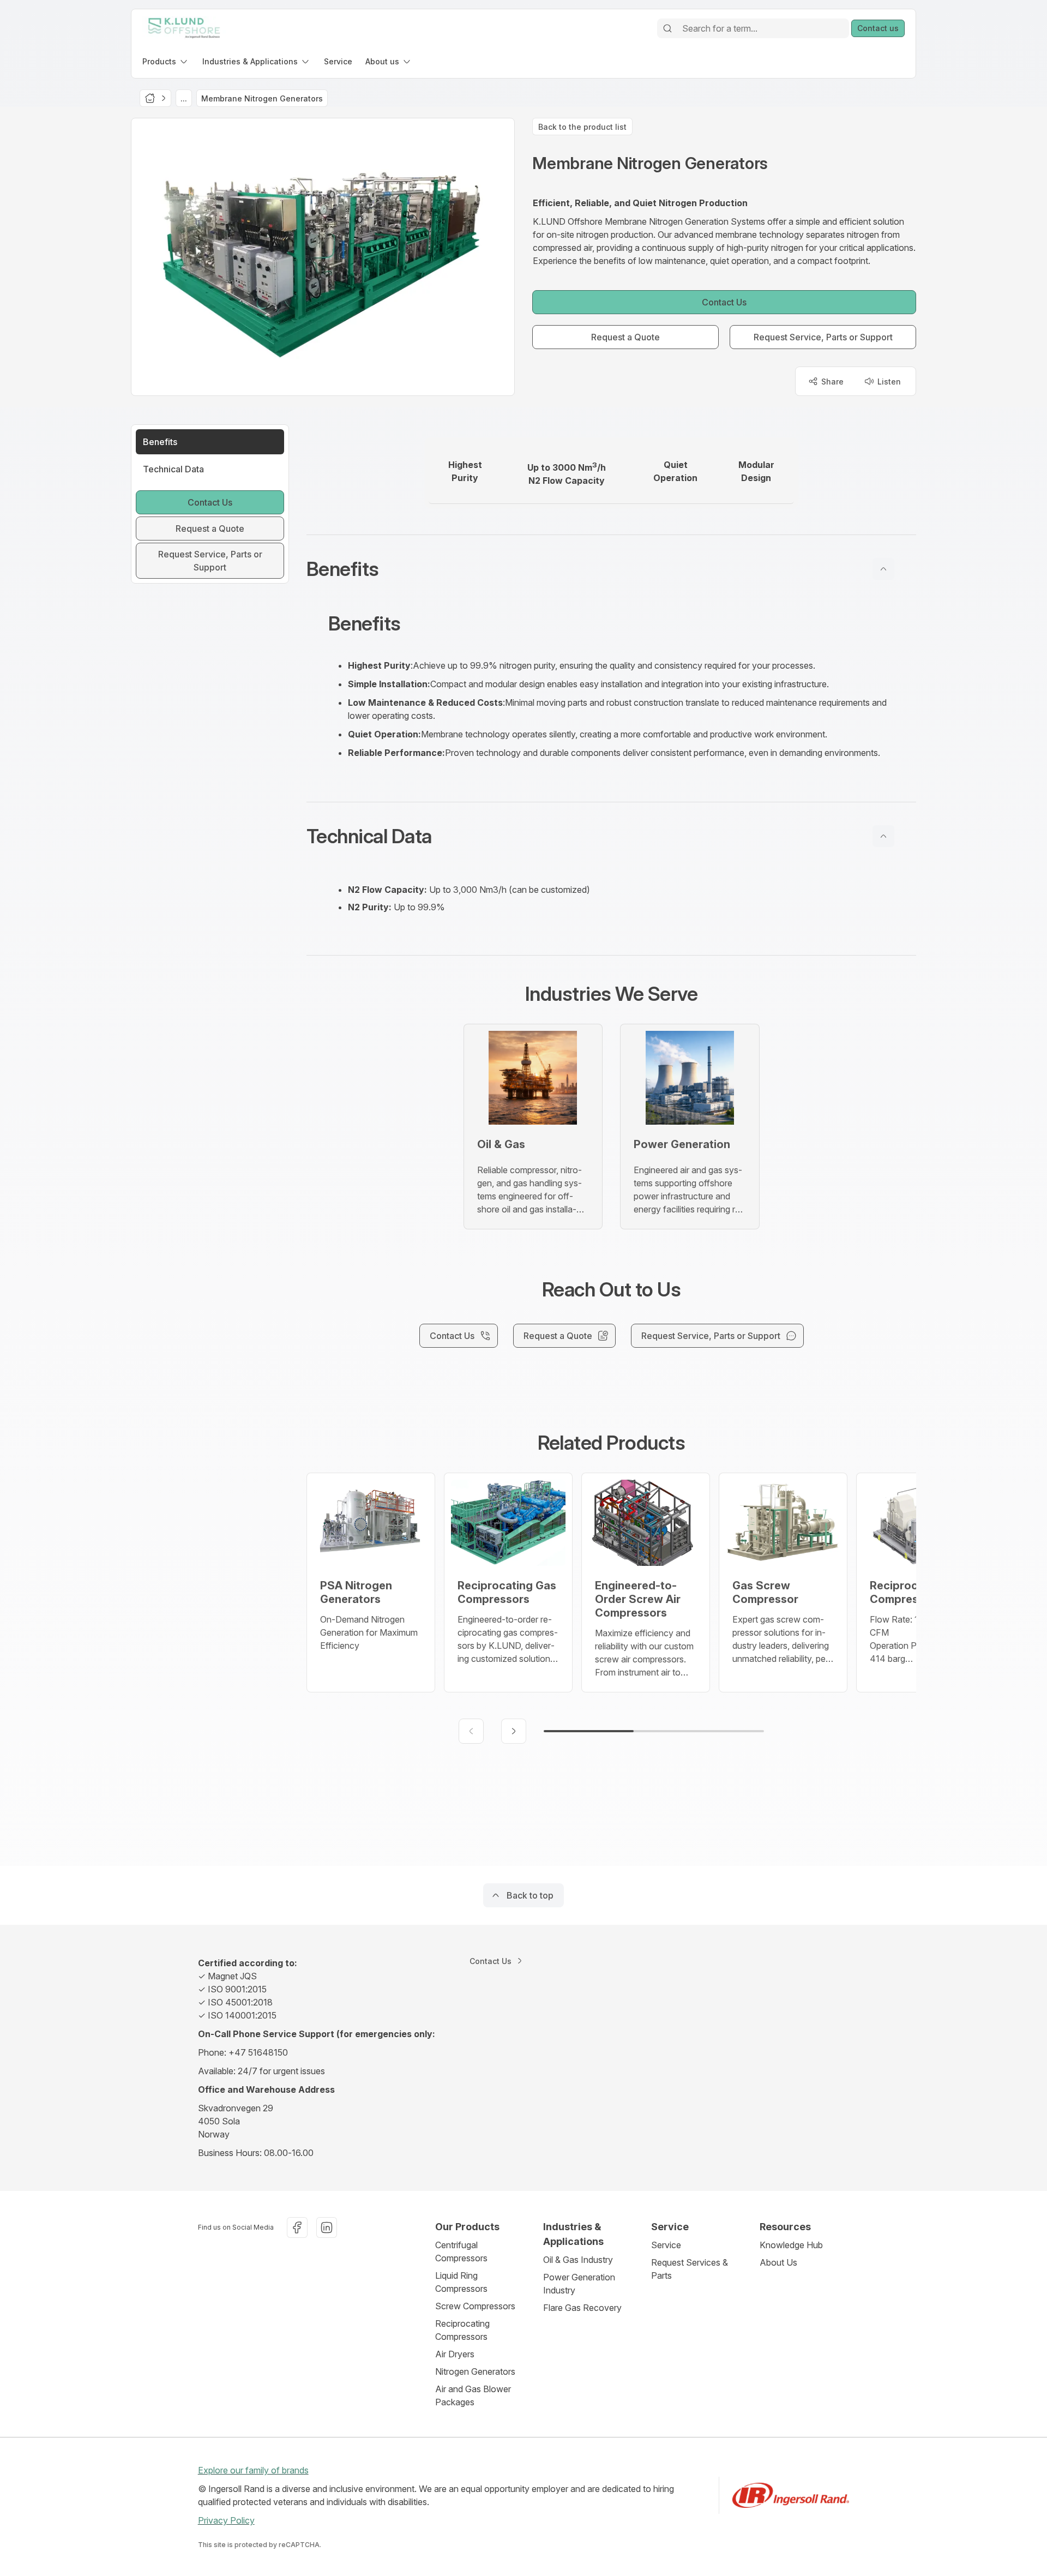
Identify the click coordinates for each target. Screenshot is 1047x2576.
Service (666, 2245)
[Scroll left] (471, 1731)
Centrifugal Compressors (461, 2251)
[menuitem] (166, 61)
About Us (778, 2262)
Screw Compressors (475, 2306)
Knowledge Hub (791, 2245)
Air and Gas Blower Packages (473, 2395)
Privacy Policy (226, 2520)
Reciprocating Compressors (462, 2330)
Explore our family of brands (253, 2470)
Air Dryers (455, 2354)
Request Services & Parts (690, 2269)
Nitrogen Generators (475, 2371)
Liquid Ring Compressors (461, 2282)
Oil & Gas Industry (578, 2260)
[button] (611, 569)
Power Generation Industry (579, 2284)
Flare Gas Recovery (582, 2308)
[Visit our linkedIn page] (327, 2227)
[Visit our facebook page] (297, 2227)
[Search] (667, 28)
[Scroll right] (514, 1731)
